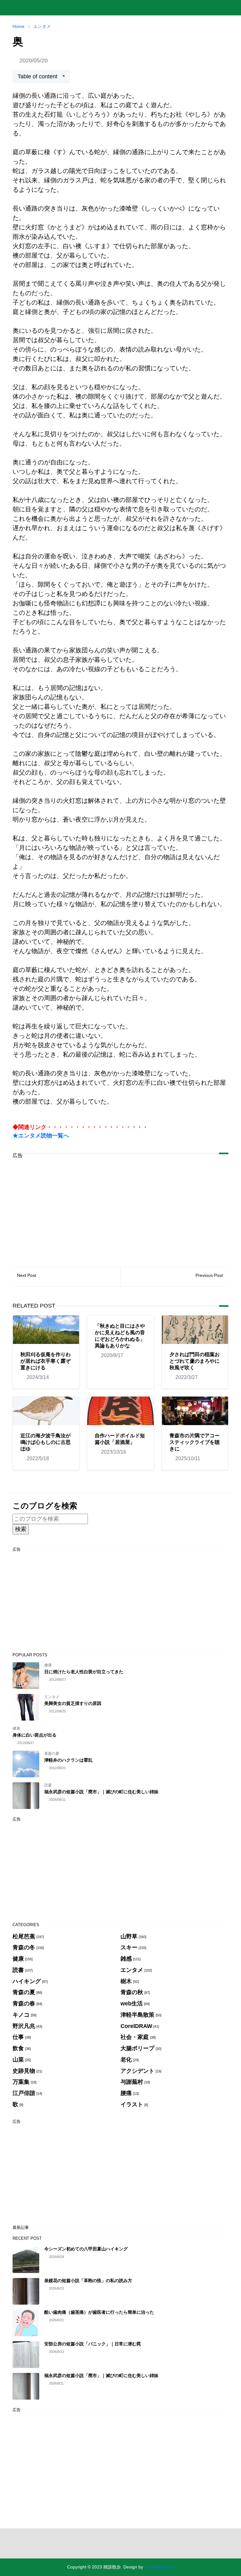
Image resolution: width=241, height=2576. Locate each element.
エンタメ (52, 1697)
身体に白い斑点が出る (35, 1735)
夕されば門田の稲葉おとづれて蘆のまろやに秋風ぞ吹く (195, 1361)
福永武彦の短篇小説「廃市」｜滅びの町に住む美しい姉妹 (101, 1792)
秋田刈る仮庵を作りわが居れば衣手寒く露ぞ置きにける (46, 1361)
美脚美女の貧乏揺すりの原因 (73, 1703)
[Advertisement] (120, 1208)
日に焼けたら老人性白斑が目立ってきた (84, 1672)
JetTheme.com (159, 2567)
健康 (48, 1665)
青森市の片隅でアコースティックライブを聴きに (195, 1442)
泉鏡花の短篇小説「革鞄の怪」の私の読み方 (88, 2281)
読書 (48, 1785)
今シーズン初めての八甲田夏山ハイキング (86, 2249)
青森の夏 (52, 1753)
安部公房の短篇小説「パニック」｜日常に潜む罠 (93, 2344)
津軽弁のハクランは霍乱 (68, 1760)
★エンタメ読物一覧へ (41, 1136)
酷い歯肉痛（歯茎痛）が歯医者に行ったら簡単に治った (99, 2312)
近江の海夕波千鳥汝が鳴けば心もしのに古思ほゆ (46, 1442)
